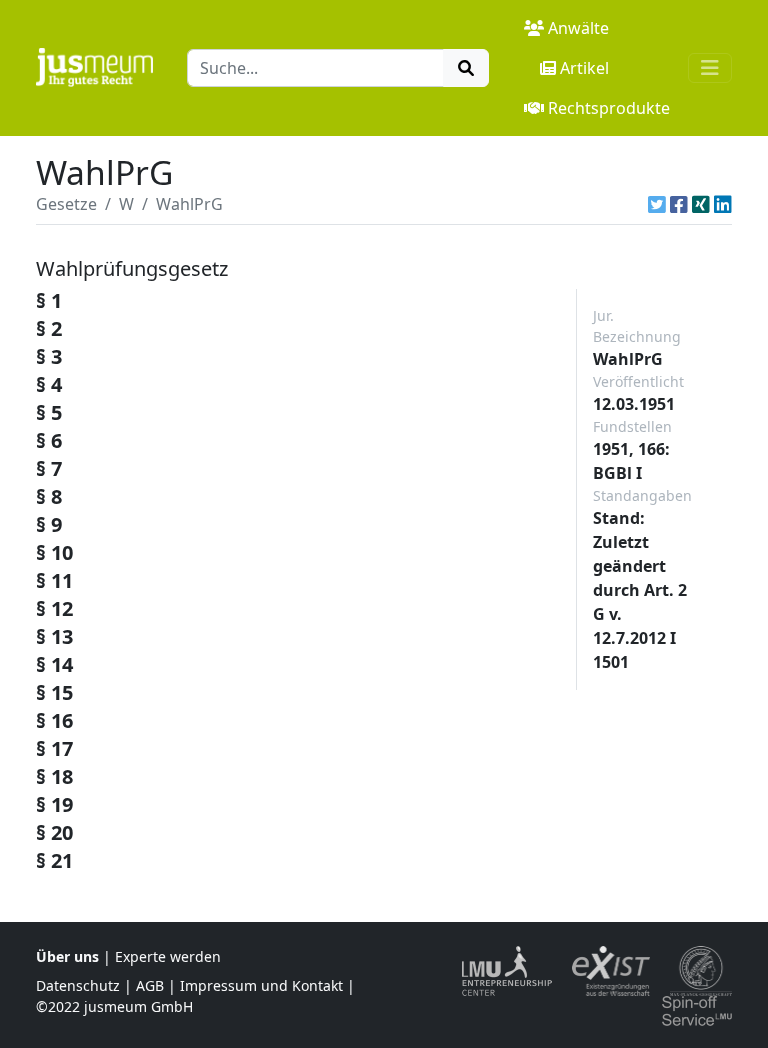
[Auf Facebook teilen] (679, 204)
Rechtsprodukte (609, 108)
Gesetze (66, 204)
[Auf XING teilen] (701, 204)
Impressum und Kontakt (261, 985)
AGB (150, 985)
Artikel (584, 68)
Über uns (67, 956)
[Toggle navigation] (710, 68)
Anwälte (578, 28)
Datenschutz (78, 985)
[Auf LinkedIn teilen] (723, 204)
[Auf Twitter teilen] (657, 204)
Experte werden (168, 956)
